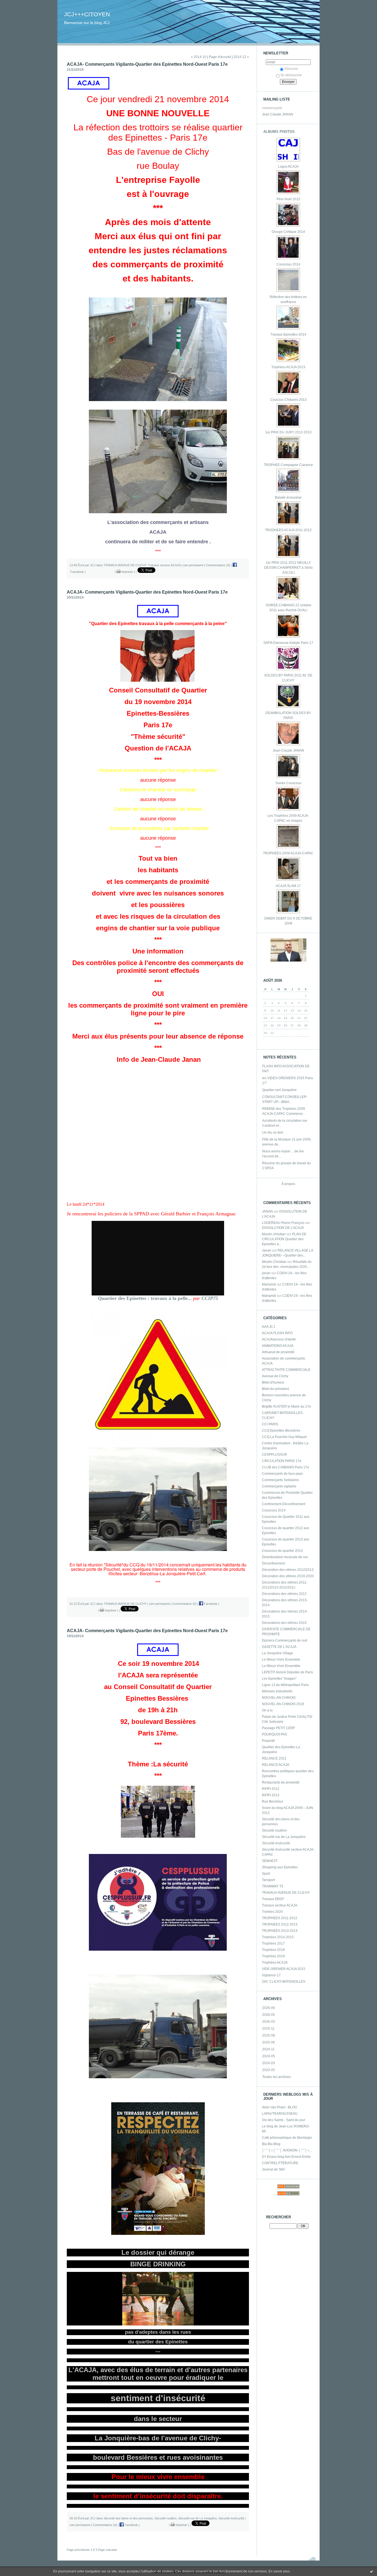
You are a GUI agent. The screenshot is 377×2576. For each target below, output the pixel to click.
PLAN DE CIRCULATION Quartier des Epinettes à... (284, 1239)
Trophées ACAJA (275, 1963)
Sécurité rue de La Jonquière (284, 1837)
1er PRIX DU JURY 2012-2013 (288, 432)
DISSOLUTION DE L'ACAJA (283, 1228)
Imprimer (127, 572)
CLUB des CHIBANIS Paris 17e (286, 1467)
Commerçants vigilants (279, 1486)
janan (266, 1273)
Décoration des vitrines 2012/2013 (288, 1570)
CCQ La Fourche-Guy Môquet (284, 1437)
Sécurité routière (274, 1830)
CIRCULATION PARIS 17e (282, 1461)
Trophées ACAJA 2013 (288, 367)
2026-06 (269, 2008)
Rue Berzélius (273, 1801)
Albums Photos (279, 132)
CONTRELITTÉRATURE (280, 2163)
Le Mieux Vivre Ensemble (281, 1660)
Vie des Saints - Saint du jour (284, 2120)
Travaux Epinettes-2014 (288, 334)
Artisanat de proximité (278, 1352)
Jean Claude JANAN (278, 114)
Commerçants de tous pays (282, 1474)
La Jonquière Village (278, 1653)
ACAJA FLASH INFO (277, 1333)
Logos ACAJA (288, 167)
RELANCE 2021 (274, 1758)
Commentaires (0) (218, 565)
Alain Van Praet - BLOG (279, 2107)
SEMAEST (270, 1861)
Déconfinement (273, 1563)
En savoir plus (279, 2571)
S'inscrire (291, 69)
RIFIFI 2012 (271, 1789)
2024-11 (268, 2049)
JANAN (267, 1211)
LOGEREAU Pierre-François (283, 1223)
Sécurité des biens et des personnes (128, 2518)
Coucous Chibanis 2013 (288, 400)
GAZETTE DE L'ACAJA (279, 1647)
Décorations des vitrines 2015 (284, 1623)
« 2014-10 (199, 57)
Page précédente (78, 2550)
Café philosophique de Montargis (287, 2138)
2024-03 (269, 2063)
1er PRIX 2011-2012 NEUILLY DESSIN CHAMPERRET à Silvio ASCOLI (288, 568)
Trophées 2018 (273, 1950)
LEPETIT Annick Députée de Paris (287, 1672)
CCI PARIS (270, 1424)
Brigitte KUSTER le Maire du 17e (286, 1406)
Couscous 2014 (288, 264)
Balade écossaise (288, 497)
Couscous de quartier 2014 (282, 1551)
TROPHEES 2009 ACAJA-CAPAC (288, 853)
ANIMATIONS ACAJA (278, 1346)
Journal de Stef (273, 2169)
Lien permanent (193, 565)
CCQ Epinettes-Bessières (281, 1431)
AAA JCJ (268, 1327)
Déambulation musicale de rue (285, 1557)
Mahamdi (269, 1284)
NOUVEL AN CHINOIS (279, 1698)
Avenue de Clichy (275, 1376)
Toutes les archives (277, 2077)
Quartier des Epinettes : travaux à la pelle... (145, 1298)
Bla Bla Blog (271, 2144)
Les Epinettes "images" (279, 1679)
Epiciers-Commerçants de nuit (285, 1640)
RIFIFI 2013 (271, 1795)
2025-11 (268, 2029)
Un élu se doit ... (274, 1132)
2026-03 (269, 2022)
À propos (288, 1184)
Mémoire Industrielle (277, 1691)
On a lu (267, 1710)
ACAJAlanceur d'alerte (279, 1339)
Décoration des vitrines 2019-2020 (288, 1576)
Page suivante (107, 2550)
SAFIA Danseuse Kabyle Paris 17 (288, 643)
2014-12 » (241, 57)
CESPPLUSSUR (274, 1455)
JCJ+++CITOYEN (87, 14)
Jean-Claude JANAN (288, 750)
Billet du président (275, 1389)
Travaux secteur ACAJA (280, 1905)
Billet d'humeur (273, 1382)
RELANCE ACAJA (276, 1765)
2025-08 (269, 2035)
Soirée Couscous (288, 783)
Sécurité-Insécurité (276, 1843)
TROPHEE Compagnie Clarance (288, 465)
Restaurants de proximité (281, 1782)
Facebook (210, 1604)
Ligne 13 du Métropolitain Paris (285, 1685)
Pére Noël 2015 (288, 199)
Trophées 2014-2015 (278, 1937)
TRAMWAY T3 (273, 1886)
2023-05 (269, 2070)
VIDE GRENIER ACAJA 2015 (284, 1969)
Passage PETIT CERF (278, 1728)
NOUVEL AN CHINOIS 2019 (283, 1704)
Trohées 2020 (272, 1912)
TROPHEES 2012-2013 (280, 1924)
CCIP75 (210, 1298)
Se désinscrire (291, 75)
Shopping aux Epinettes (280, 1867)
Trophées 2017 (273, 1943)
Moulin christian (274, 1234)
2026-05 (269, 2015)
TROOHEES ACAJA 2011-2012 (288, 530)
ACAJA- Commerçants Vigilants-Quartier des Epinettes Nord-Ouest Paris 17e (147, 64)
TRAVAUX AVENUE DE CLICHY (286, 1893)
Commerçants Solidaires (280, 1480)
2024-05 (269, 2056)
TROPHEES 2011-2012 (280, 1918)
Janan (267, 1250)
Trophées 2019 (273, 1956)
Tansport (268, 1880)
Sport (266, 1874)
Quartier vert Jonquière (279, 1090)
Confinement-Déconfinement (284, 1504)
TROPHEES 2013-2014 (280, 1931)
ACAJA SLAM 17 (288, 886)
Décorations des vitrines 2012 (284, 1594)
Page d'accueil (220, 57)
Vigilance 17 (271, 1975)
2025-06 (269, 2042)
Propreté (268, 1741)
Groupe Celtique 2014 (288, 232)
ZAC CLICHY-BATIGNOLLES (284, 1982)
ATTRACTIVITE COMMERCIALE (286, 1370)
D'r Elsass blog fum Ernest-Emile (286, 2157)
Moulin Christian (274, 1262)
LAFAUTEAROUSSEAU (280, 2114)
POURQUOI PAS (274, 1734)
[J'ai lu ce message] (371, 2571)
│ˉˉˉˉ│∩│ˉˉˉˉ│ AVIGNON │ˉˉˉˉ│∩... (287, 2150)
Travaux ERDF (273, 1899)
